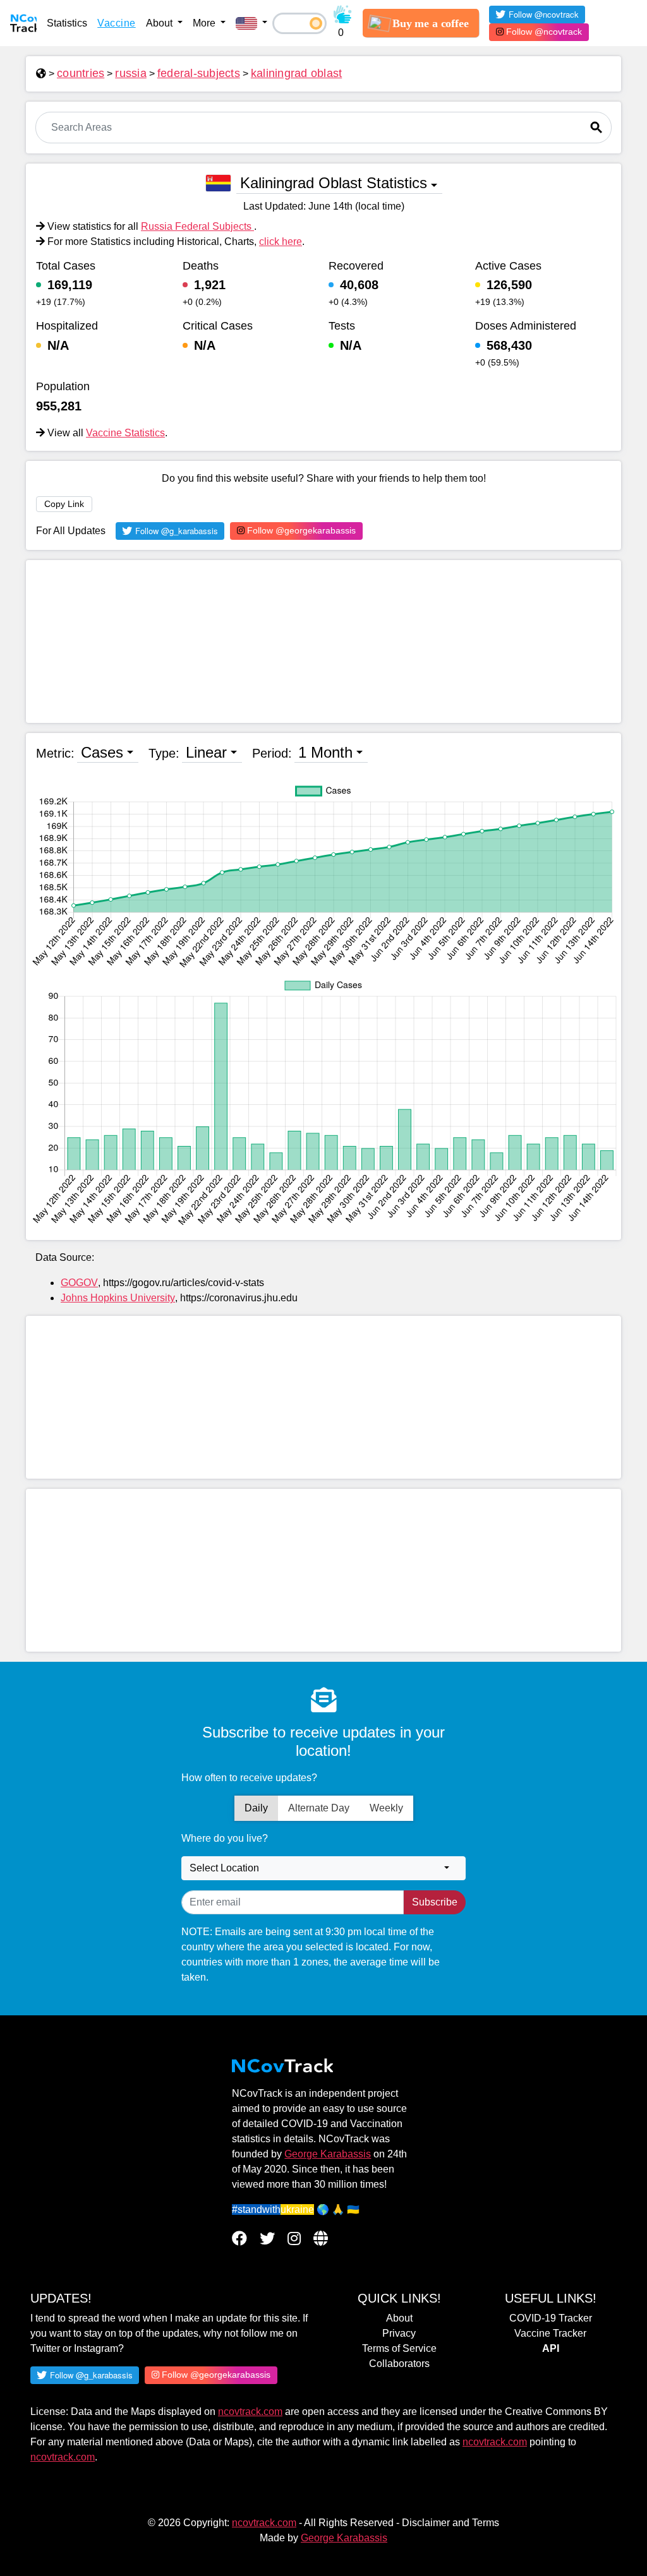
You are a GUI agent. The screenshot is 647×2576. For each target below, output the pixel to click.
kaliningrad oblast (297, 73)
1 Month (325, 752)
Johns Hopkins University (118, 1298)
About (399, 2318)
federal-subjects (199, 73)
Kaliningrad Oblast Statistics (334, 183)
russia (131, 73)
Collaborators (399, 2364)
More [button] (205, 23)
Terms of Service (399, 2348)
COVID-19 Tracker (551, 2318)
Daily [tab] (256, 1808)
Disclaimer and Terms (450, 2523)
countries (81, 73)
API (551, 2348)
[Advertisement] (323, 641)
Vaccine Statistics (125, 433)
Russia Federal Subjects (197, 226)
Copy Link (64, 504)
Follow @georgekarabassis (300, 530)
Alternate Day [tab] (319, 1808)
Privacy (399, 2333)
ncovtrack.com (250, 2412)
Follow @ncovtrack (543, 32)
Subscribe (435, 1902)
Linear (206, 752)
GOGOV (79, 1283)
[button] (251, 23)
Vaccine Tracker (550, 2333)
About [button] (160, 23)
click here (281, 241)
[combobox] (323, 1868)
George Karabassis (328, 2154)
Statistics (67, 23)
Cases (102, 752)
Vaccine (117, 23)
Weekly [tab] (386, 1808)
